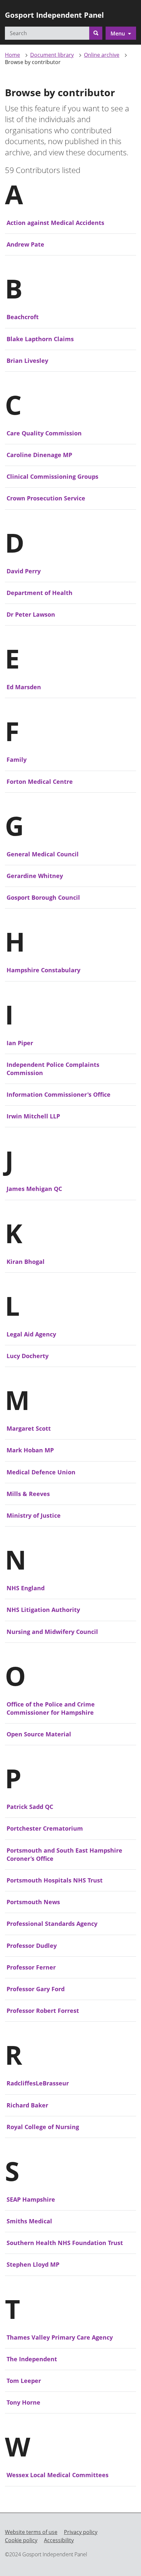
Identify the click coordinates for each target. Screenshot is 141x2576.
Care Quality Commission (44, 433)
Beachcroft (23, 317)
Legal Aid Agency (31, 1334)
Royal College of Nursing (43, 2127)
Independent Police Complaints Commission (53, 1069)
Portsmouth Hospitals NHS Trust (55, 1880)
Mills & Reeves (28, 1494)
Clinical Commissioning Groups (52, 476)
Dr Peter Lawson (31, 614)
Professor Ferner (31, 1967)
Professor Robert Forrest (43, 2011)
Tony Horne (23, 2402)
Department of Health (40, 593)
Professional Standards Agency (52, 1924)
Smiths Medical (29, 2221)
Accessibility (59, 2540)
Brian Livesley (27, 361)
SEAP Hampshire (31, 2199)
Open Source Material (39, 1734)
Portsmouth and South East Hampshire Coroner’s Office (64, 1854)
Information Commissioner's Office (59, 1094)
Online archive (102, 55)
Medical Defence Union (41, 1472)
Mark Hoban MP (30, 1450)
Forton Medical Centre (40, 782)
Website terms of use (31, 2532)
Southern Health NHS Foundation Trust (65, 2243)
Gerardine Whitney (35, 876)
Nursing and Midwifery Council (52, 1632)
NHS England (26, 1588)
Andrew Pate (25, 244)
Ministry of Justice (34, 1515)
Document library (52, 55)
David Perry (24, 571)
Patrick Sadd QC (30, 1807)
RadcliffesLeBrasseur (38, 2083)
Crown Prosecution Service (46, 498)
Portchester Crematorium (45, 1828)
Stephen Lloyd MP (33, 2264)
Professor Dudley (32, 1946)
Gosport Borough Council (43, 897)
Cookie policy (21, 2540)
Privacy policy (81, 2532)
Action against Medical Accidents (55, 223)
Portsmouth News (33, 1902)
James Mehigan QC (34, 1189)
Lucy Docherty (28, 1356)
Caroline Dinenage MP (39, 455)
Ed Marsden (24, 687)
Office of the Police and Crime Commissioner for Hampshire (51, 1708)
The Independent (32, 2359)
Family (17, 760)
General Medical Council (43, 854)
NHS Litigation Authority (43, 1610)
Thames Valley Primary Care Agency (60, 2337)
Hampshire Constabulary (43, 970)
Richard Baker (27, 2105)
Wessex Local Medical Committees (58, 2475)
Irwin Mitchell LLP (33, 1116)
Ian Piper (20, 1043)
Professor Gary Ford (36, 1989)
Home (12, 55)
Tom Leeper (24, 2381)
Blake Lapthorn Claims (40, 339)
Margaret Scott (29, 1428)
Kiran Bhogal (26, 1262)
